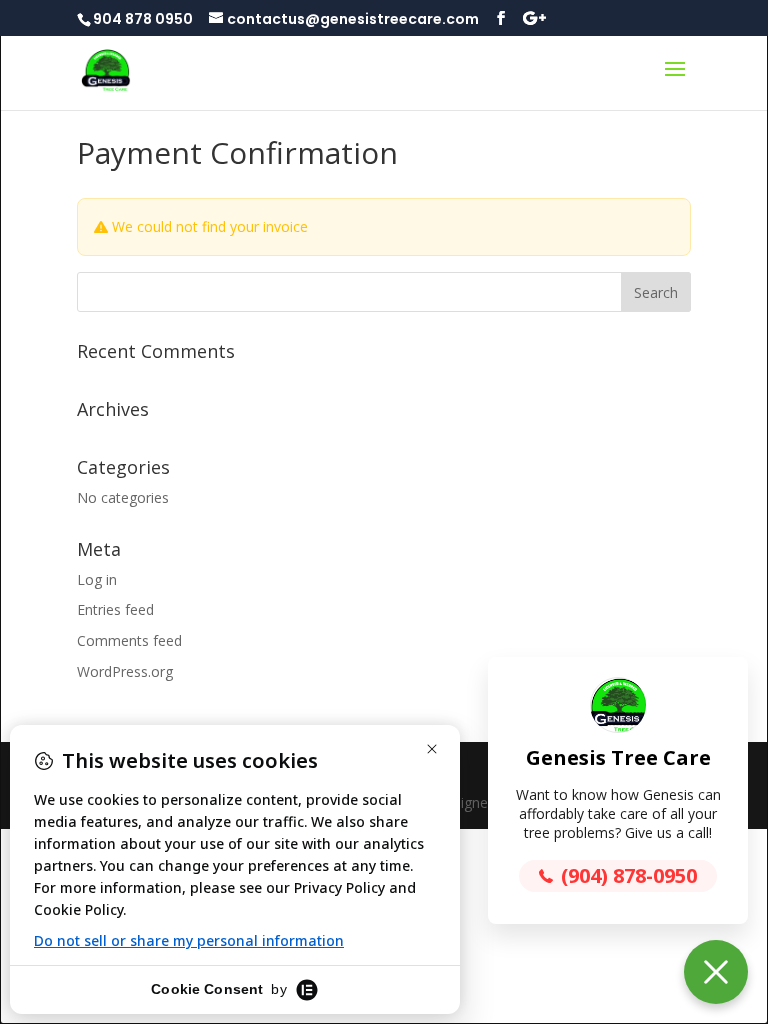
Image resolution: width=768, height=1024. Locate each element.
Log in (97, 579)
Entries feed (115, 609)
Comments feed (129, 640)
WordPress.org (125, 671)
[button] (716, 972)
